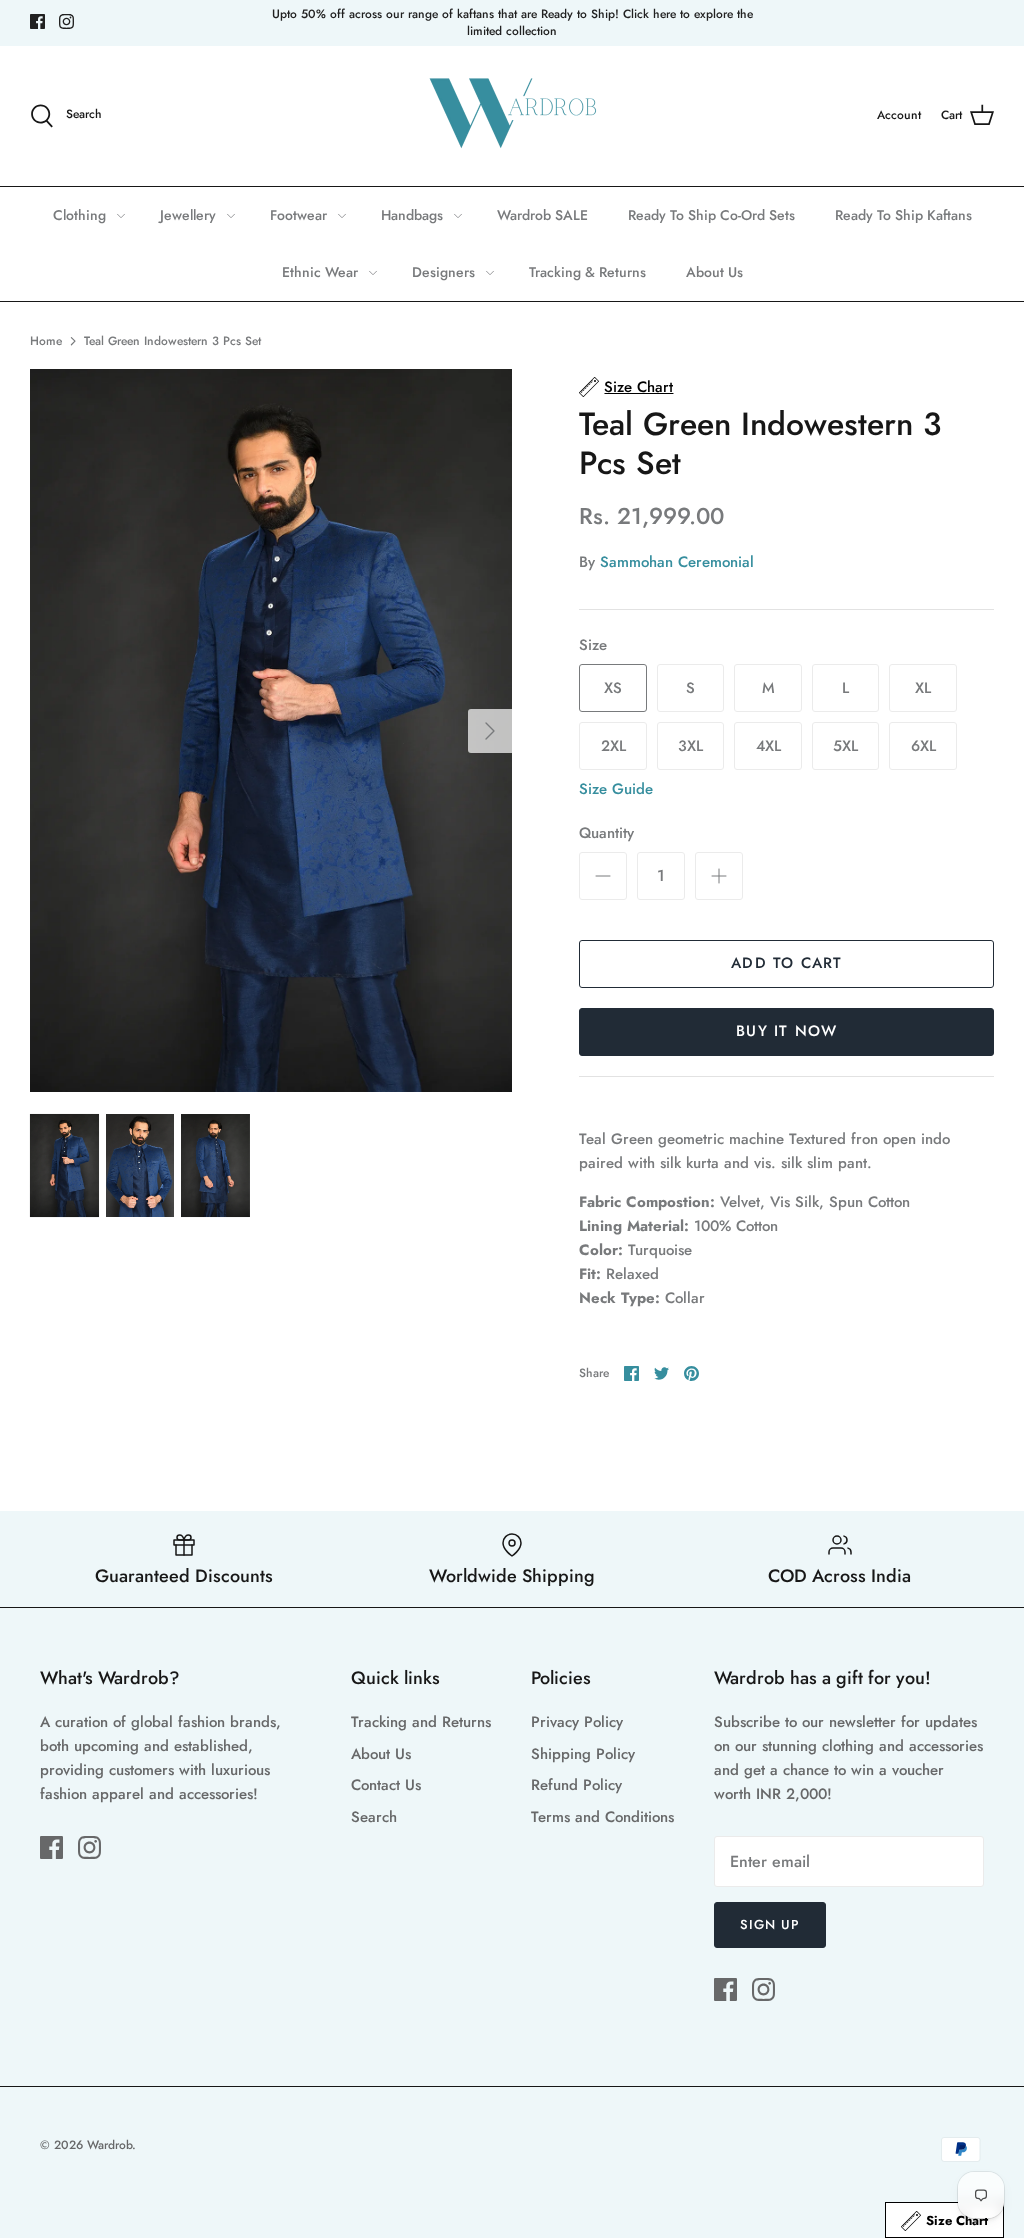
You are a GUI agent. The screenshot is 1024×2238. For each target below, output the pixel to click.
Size (593, 645)
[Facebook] (37, 21)
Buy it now (786, 1031)
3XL (690, 746)
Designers (443, 272)
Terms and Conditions (602, 1817)
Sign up (770, 1924)
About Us (714, 272)
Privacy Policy (577, 1722)
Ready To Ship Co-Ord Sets (711, 215)
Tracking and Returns (421, 1722)
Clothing (79, 215)
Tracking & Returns (587, 272)
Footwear (298, 215)
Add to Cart (786, 963)
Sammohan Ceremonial (677, 562)
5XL (845, 746)
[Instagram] (66, 21)
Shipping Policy (583, 1754)
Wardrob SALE (542, 215)
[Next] (490, 731)
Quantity (606, 833)
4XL (768, 746)
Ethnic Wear (320, 272)
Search (374, 1817)
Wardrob (109, 2145)
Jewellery (188, 215)
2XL (613, 746)
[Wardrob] (512, 116)
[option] (271, 730)
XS (613, 688)
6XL (923, 746)
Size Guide (616, 789)
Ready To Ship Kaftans (903, 215)
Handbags (412, 215)
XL (923, 688)
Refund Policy (576, 1785)
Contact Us (386, 1785)
